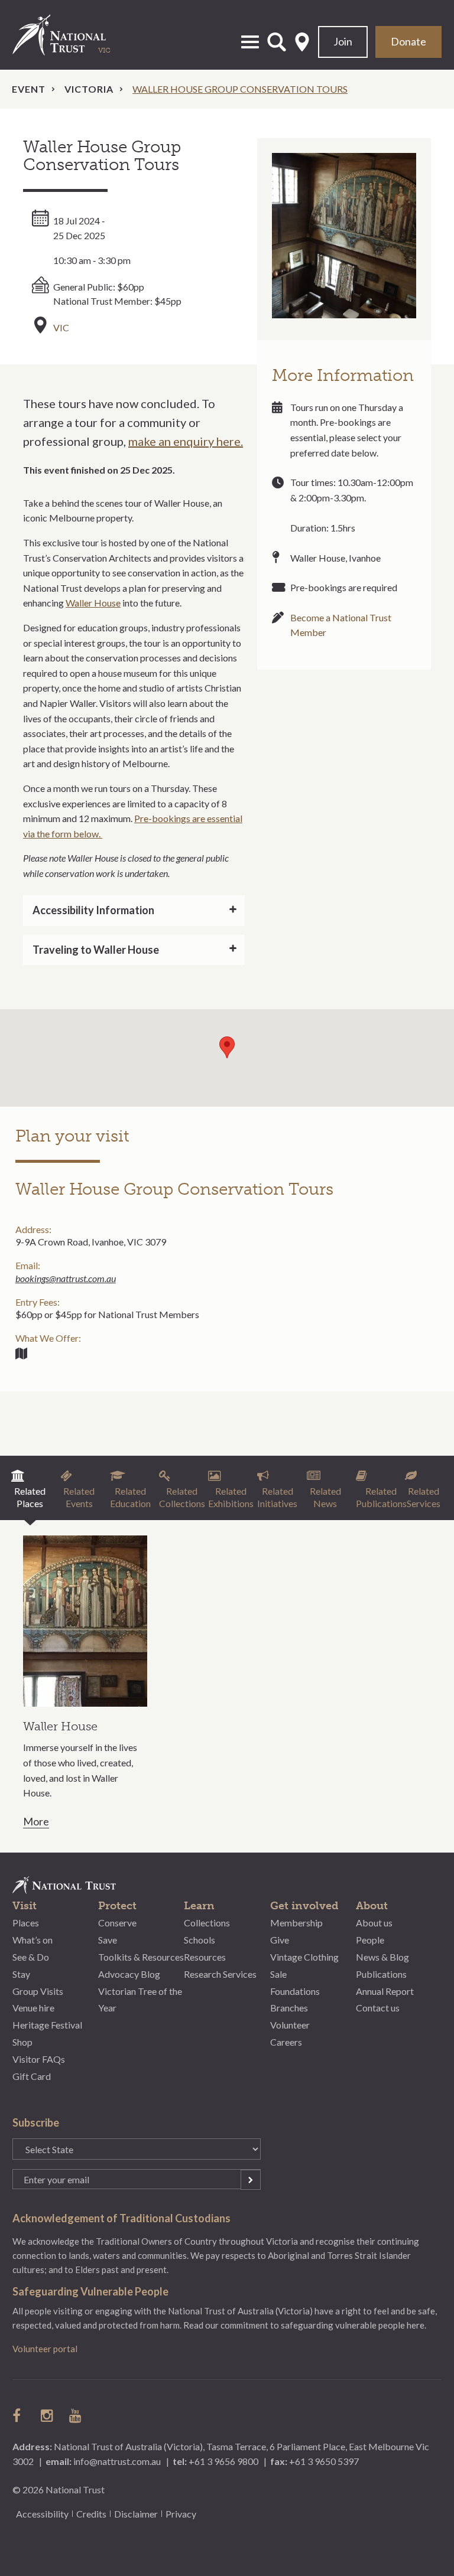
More (36, 1822)
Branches (289, 2008)
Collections (207, 1923)
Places (26, 1923)
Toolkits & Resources (141, 1957)
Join (343, 41)
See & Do (31, 1957)
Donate (408, 41)
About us (374, 1923)
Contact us (378, 2008)
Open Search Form (277, 42)
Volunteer (290, 2025)
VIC (61, 327)
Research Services (220, 1974)
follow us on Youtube (76, 2415)
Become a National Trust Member (341, 625)
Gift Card (32, 2076)
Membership (296, 1923)
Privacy (181, 2514)
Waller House (93, 603)
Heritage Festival (47, 2025)
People (370, 1940)
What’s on (33, 1940)
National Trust (72, 35)
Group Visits (38, 1991)
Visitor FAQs (39, 2059)
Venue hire (33, 2008)
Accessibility (42, 2514)
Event (29, 89)
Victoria (89, 89)
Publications (381, 1974)
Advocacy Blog (129, 1974)
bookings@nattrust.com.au (66, 1278)
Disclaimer (136, 2514)
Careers (286, 2042)
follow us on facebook (20, 2415)
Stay (21, 1974)
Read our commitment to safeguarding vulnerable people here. (305, 2325)
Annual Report (385, 1991)
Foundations (295, 1991)
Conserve (117, 1923)
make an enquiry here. (186, 441)
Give (280, 1940)
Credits (91, 2514)
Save (108, 1940)
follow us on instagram (48, 2415)
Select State (302, 42)
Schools (200, 1940)
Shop (22, 2042)
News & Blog (382, 1957)
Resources (205, 1957)
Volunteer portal (45, 2349)
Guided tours (21, 1354)
